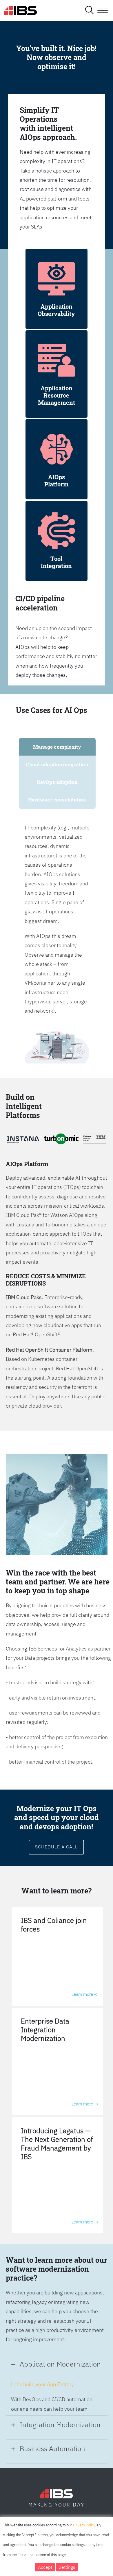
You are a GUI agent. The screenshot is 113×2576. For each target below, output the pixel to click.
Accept (45, 2567)
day (79, 2505)
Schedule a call (56, 1847)
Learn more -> (85, 1994)
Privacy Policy (84, 2525)
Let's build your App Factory (42, 2384)
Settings (67, 2567)
